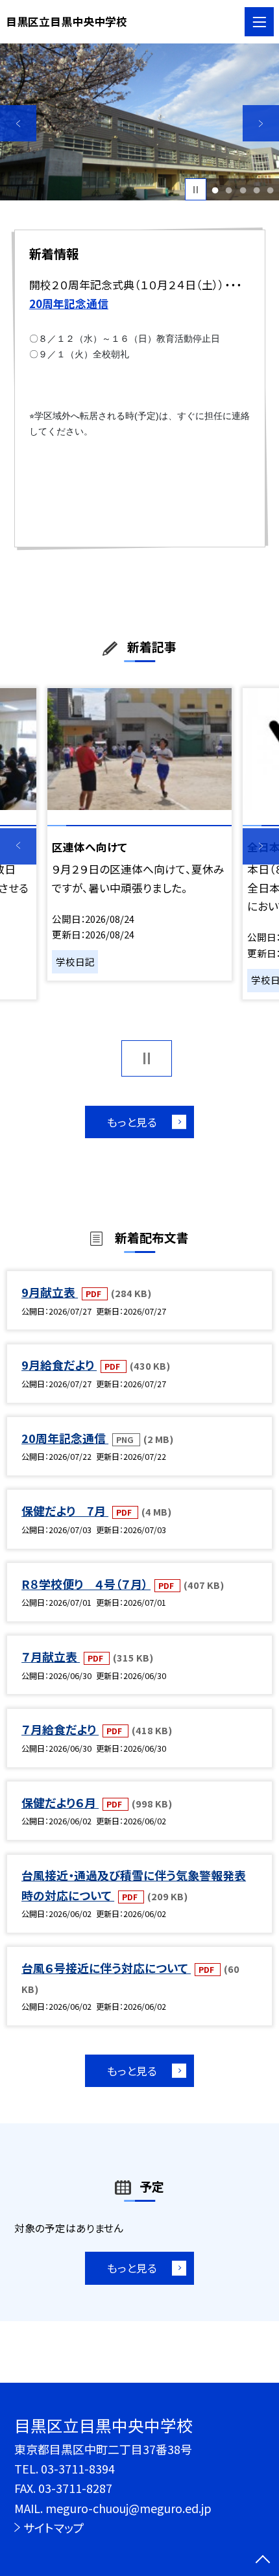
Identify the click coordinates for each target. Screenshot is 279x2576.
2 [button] (229, 190)
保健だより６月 (60, 1802)
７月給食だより (60, 1729)
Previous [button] (18, 123)
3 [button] (243, 190)
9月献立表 (50, 1292)
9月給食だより (59, 1365)
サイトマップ (54, 2527)
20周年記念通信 (65, 1438)
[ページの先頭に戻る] (263, 2560)
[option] (139, 122)
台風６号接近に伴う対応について (106, 1968)
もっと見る (132, 1122)
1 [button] (215, 190)
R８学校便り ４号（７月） (86, 1584)
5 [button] (270, 190)
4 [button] (256, 190)
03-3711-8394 (78, 2468)
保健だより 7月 (65, 1510)
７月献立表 (51, 1656)
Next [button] (261, 123)
